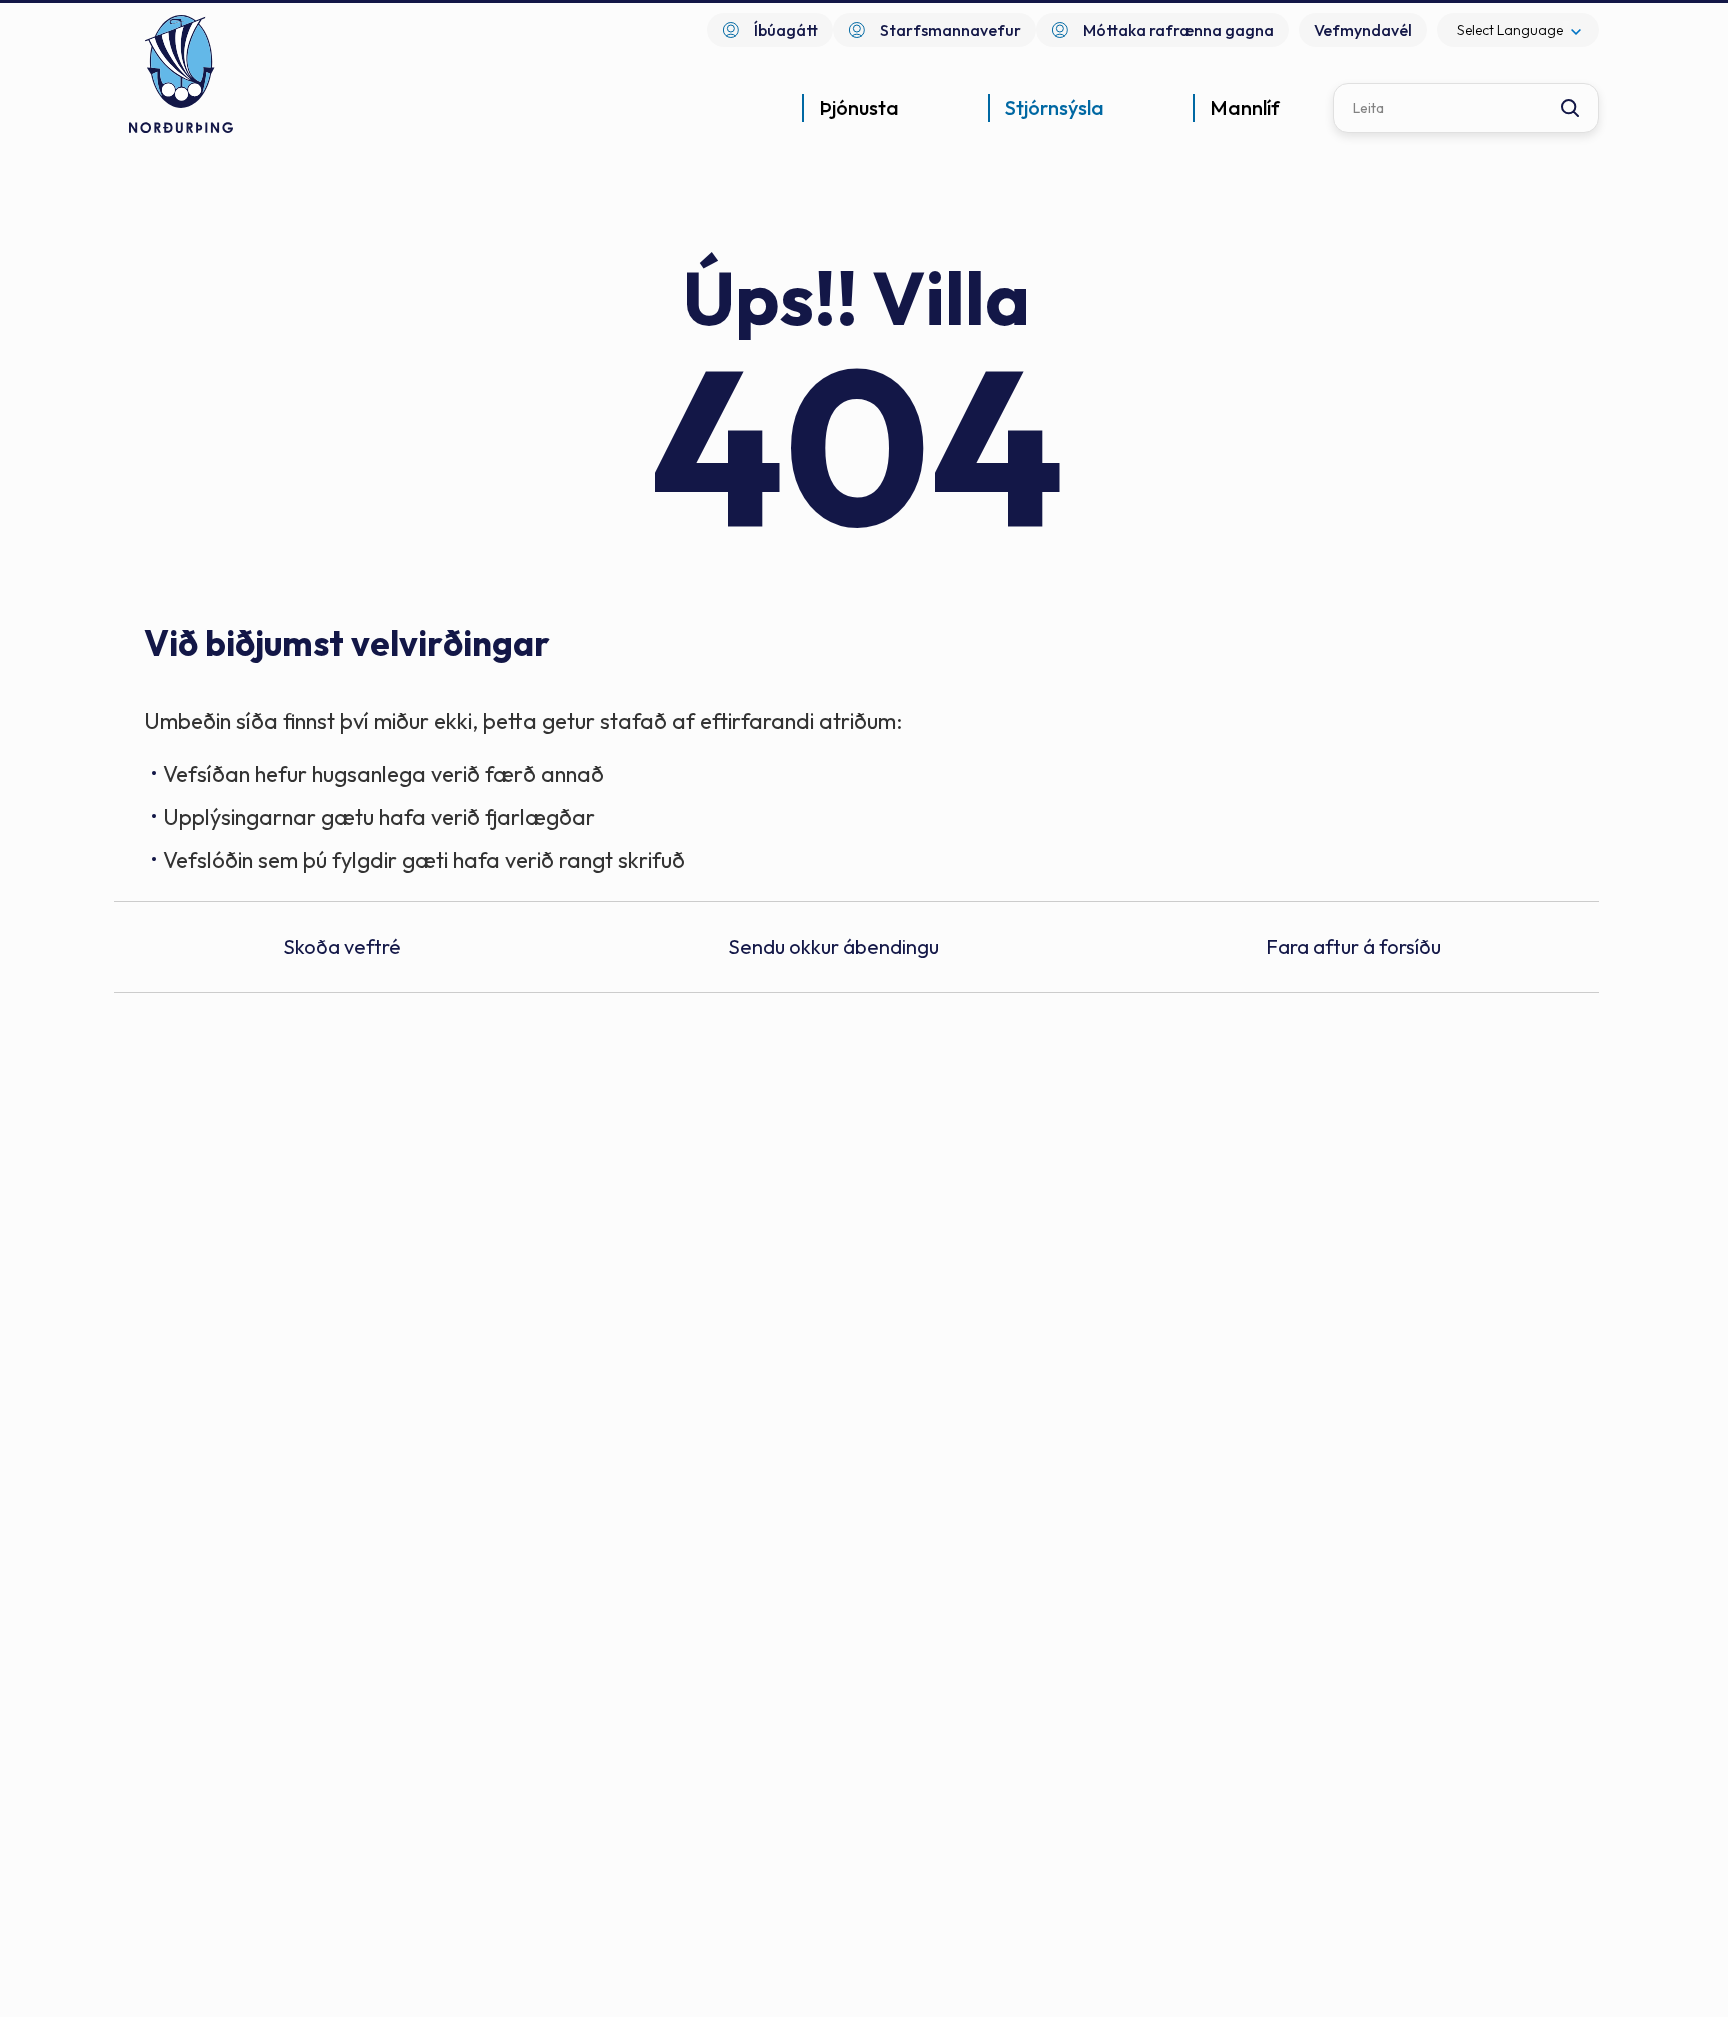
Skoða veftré (342, 946)
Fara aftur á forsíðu (1353, 946)
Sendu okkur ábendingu (833, 946)
